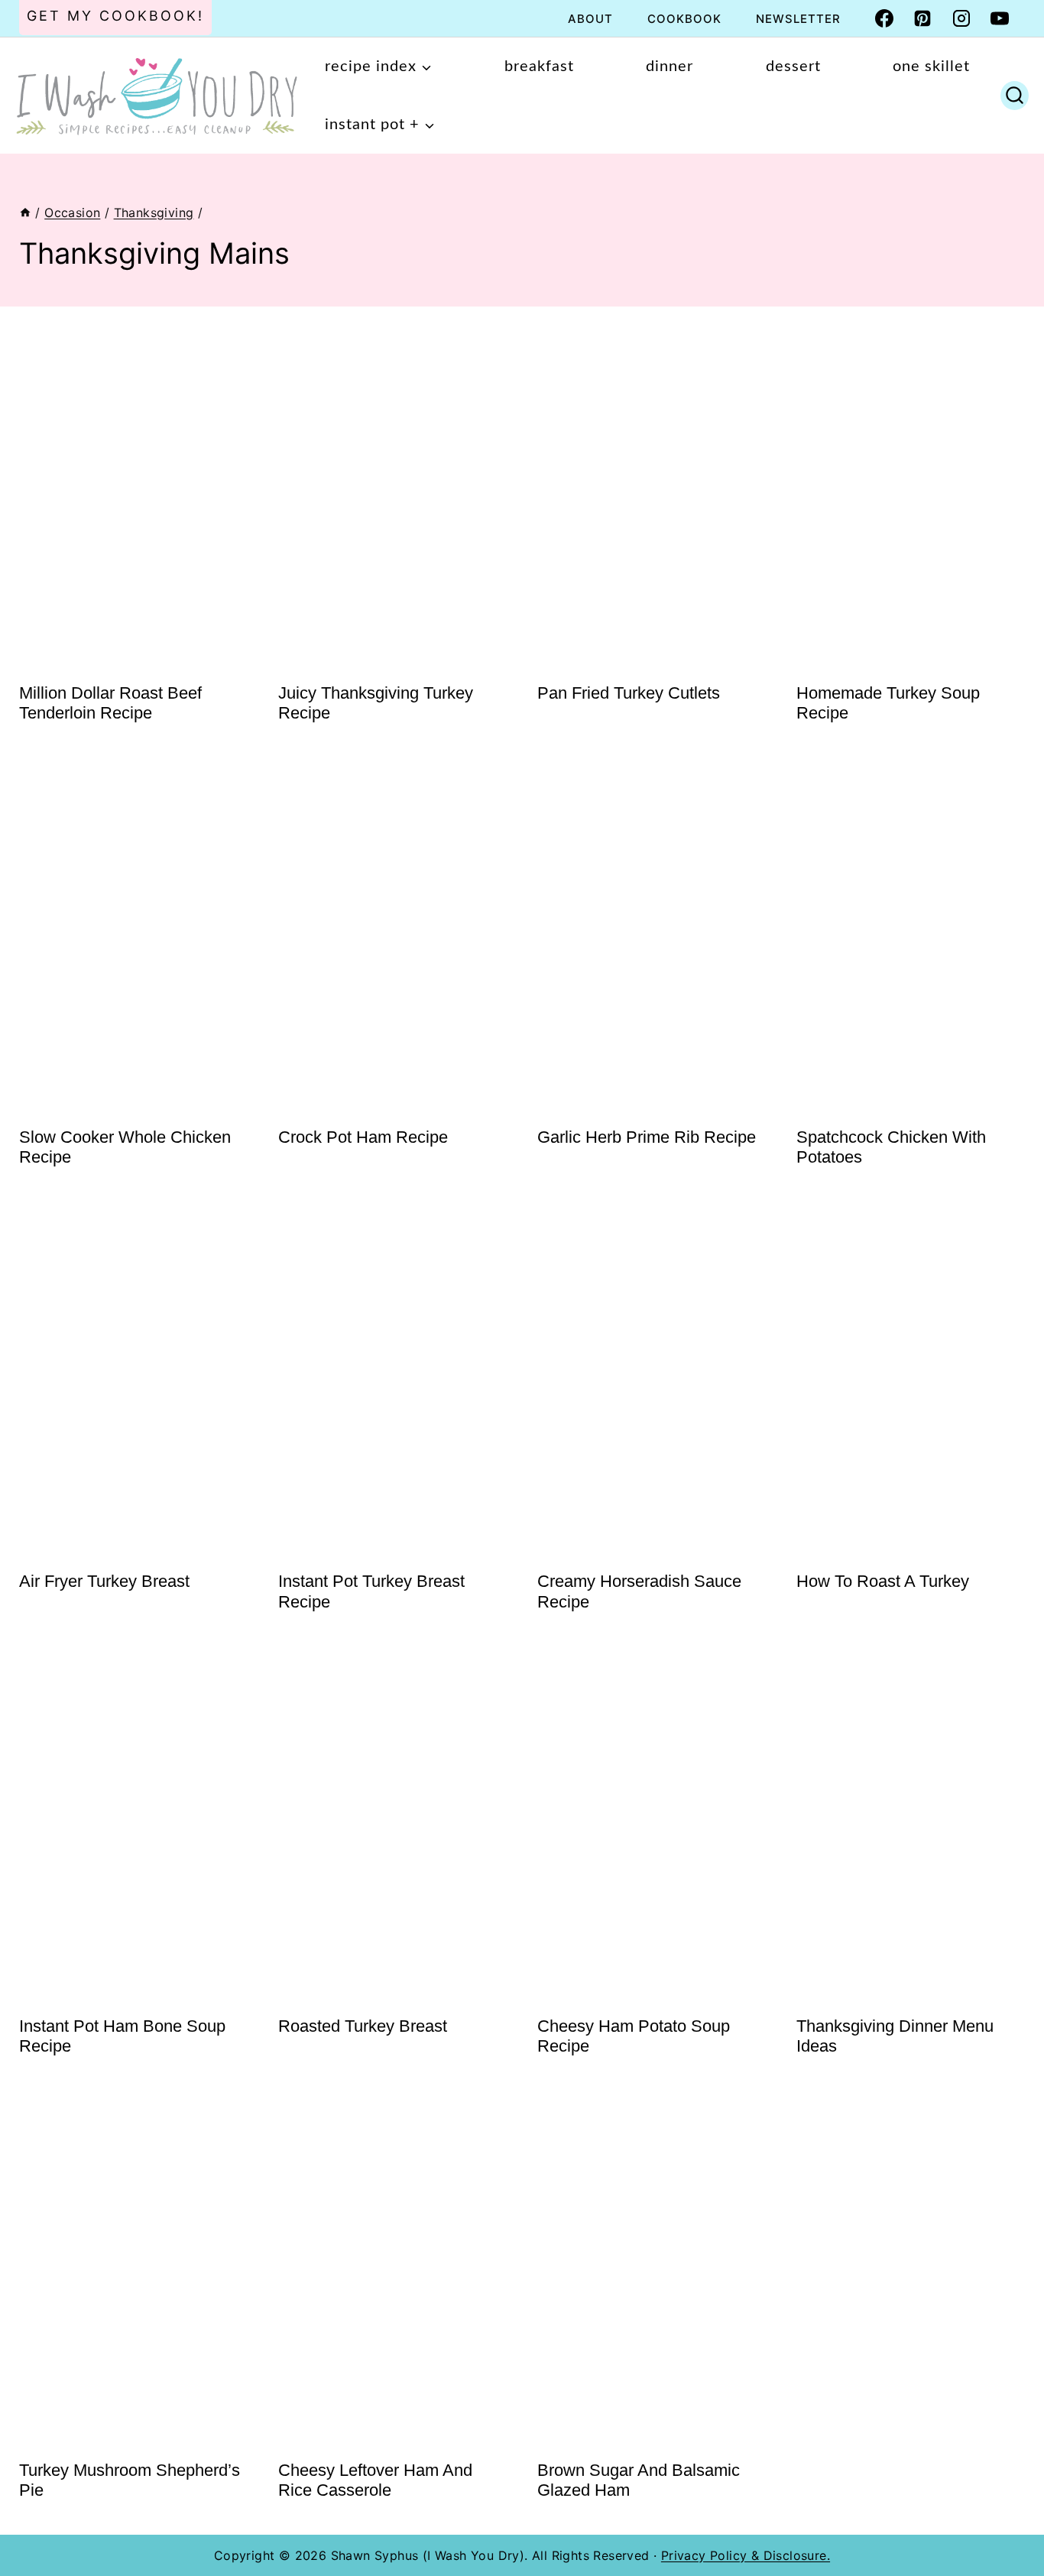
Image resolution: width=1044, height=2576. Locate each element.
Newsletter (798, 19)
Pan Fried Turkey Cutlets (629, 693)
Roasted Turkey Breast (363, 2026)
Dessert (793, 67)
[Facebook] (884, 18)
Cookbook (684, 19)
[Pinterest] (922, 18)
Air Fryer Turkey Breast (104, 1581)
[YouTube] (1000, 18)
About (590, 19)
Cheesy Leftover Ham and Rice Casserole (375, 2480)
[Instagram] (961, 18)
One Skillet (931, 67)
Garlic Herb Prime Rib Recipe (647, 1137)
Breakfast (539, 67)
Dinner (670, 67)
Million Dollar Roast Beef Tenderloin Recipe (110, 703)
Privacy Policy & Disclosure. (746, 2555)
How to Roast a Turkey (883, 1581)
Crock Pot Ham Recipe (363, 1137)
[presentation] (133, 496)
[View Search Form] (1015, 96)
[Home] (25, 213)
